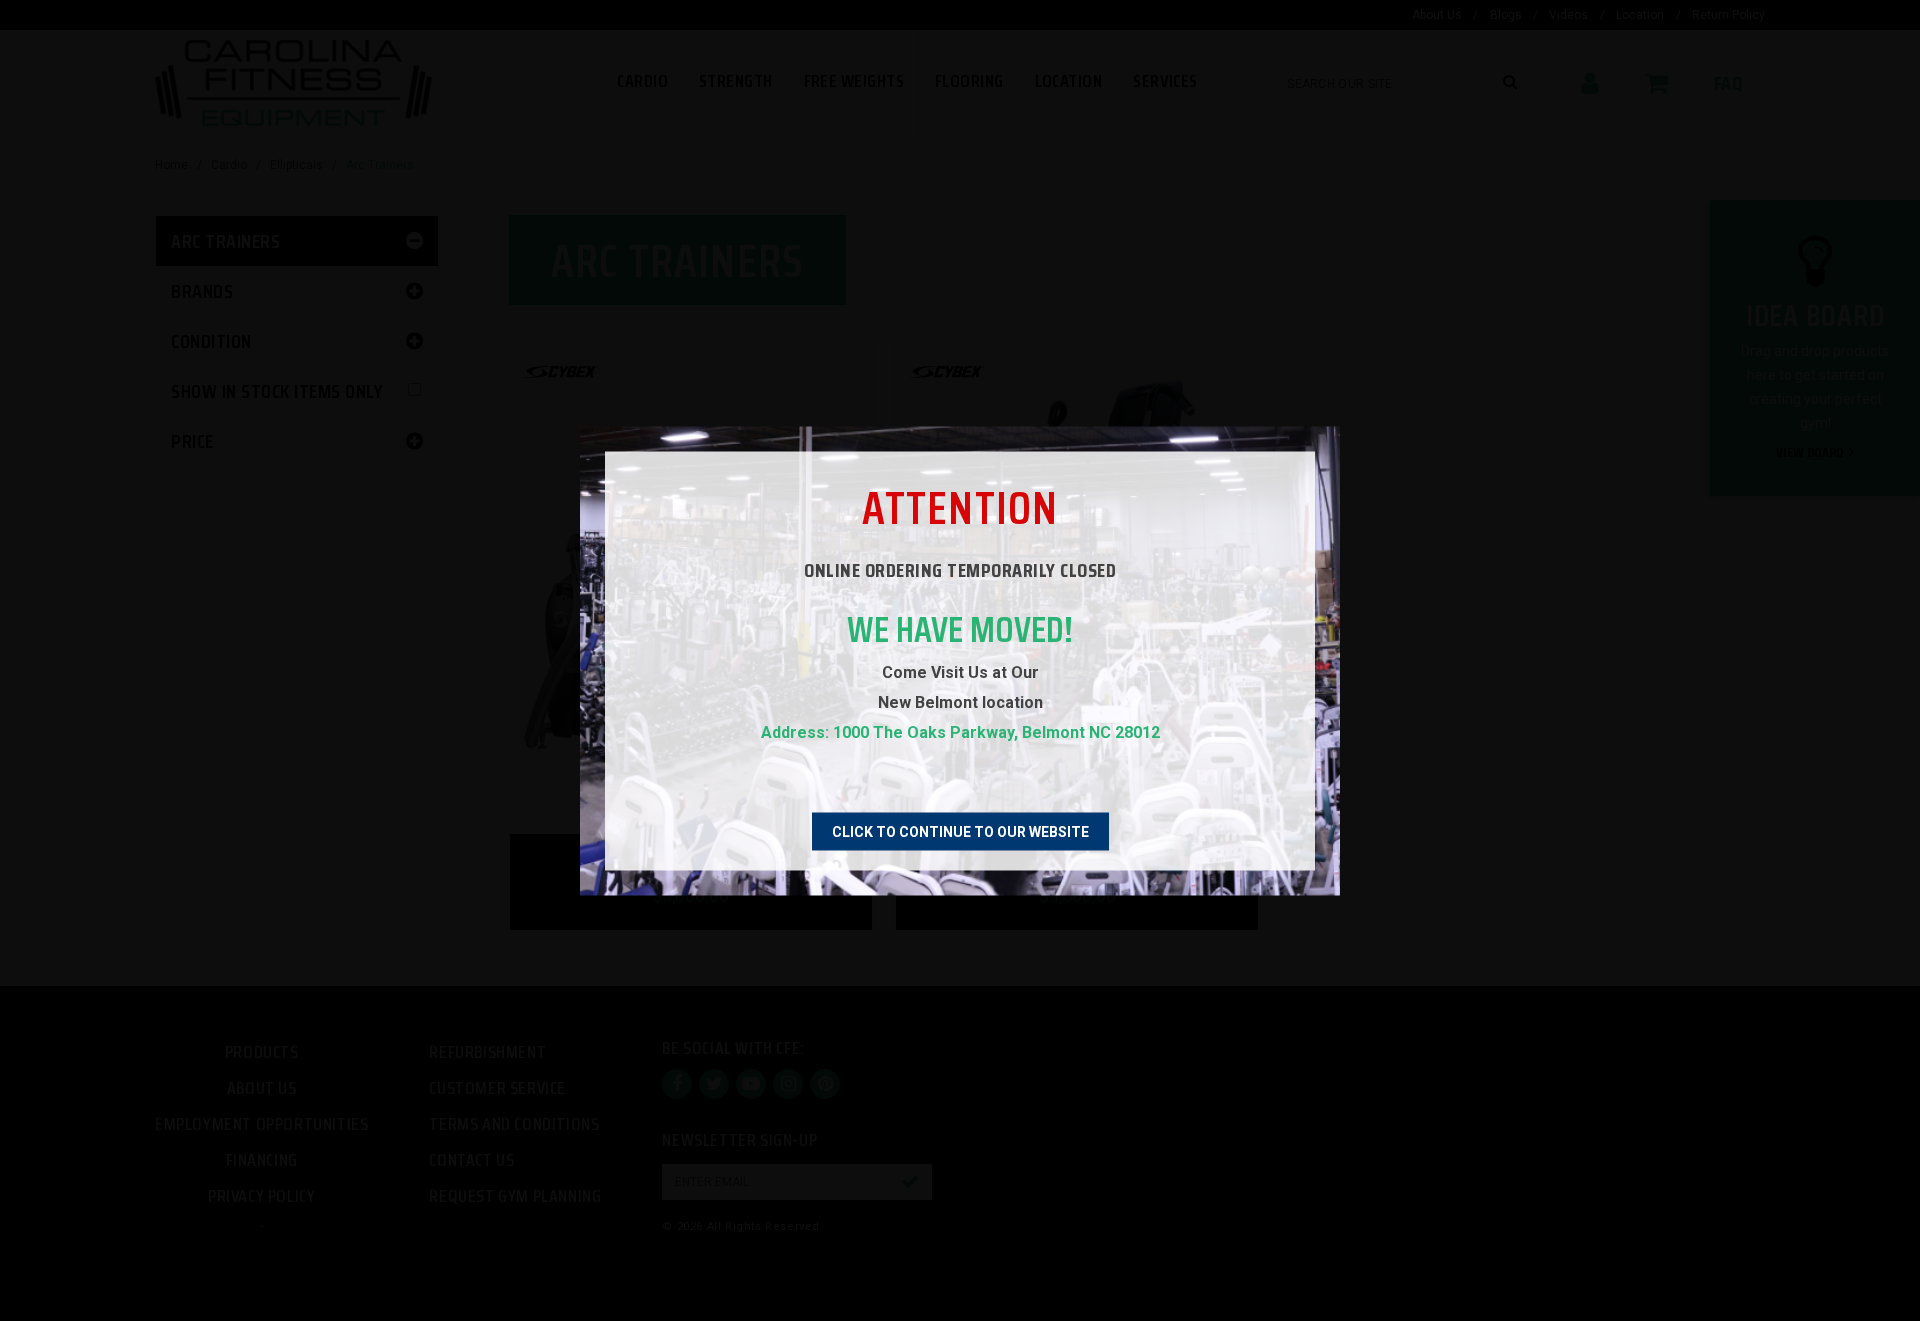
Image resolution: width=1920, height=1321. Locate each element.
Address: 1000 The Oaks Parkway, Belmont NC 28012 (960, 731)
